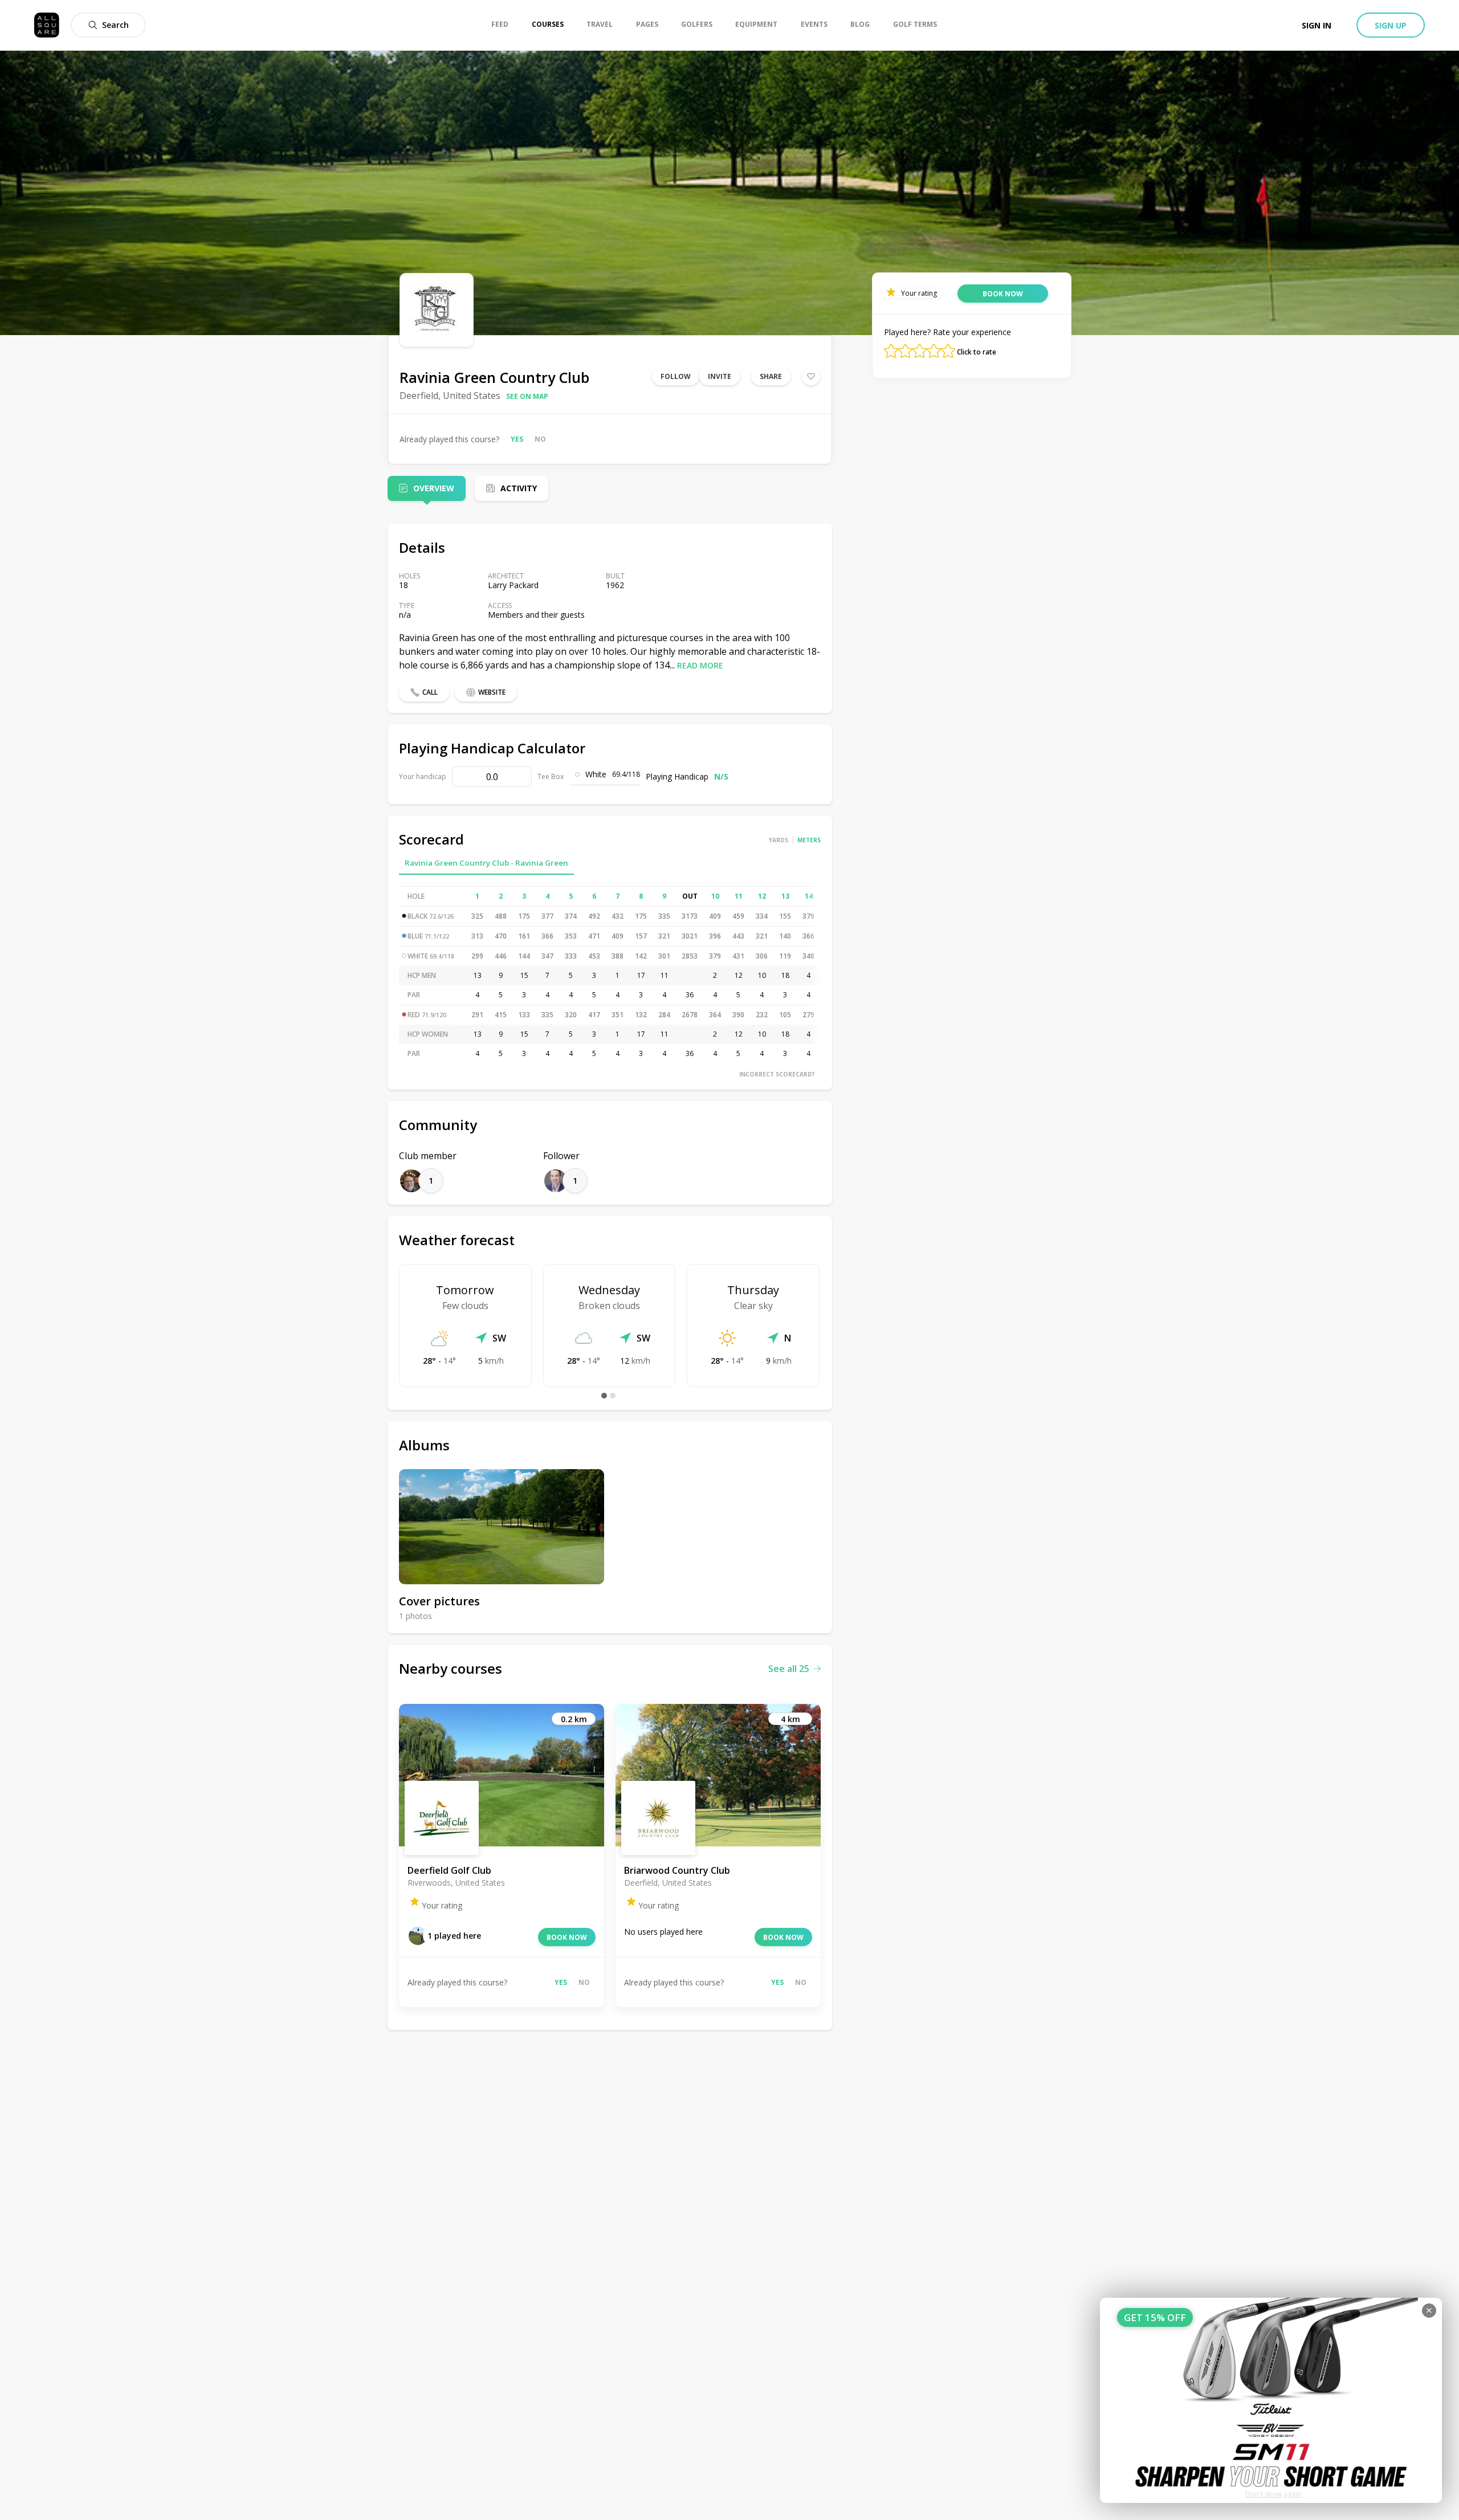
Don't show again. (1274, 2494)
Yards (779, 840)
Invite (720, 376)
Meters (809, 840)
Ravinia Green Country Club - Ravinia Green (486, 863)
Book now (567, 1937)
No (540, 439)
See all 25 (789, 1669)
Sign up (1391, 25)
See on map (527, 396)
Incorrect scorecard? (777, 1074)
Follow (676, 376)
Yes (517, 439)
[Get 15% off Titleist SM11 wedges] (1271, 2400)
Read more (700, 665)
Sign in (1317, 25)
